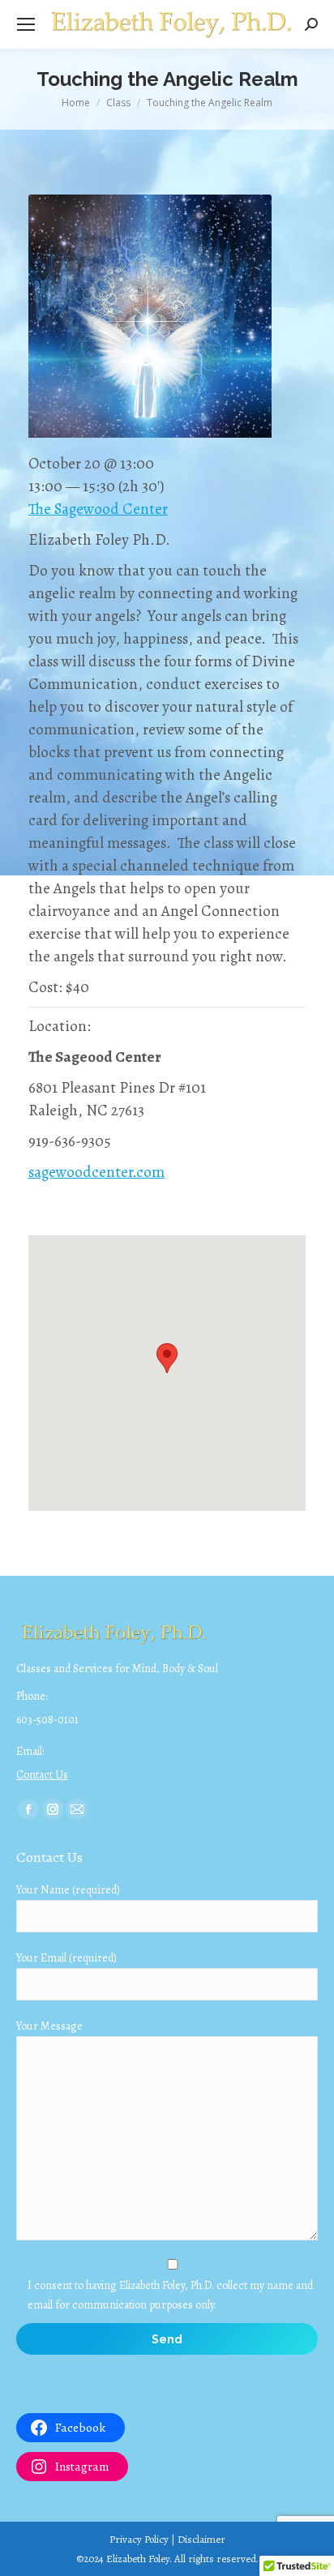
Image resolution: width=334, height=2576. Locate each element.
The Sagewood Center (98, 509)
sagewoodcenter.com (96, 1172)
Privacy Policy (139, 2539)
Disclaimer (201, 2539)
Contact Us (42, 1775)
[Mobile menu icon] (26, 24)
